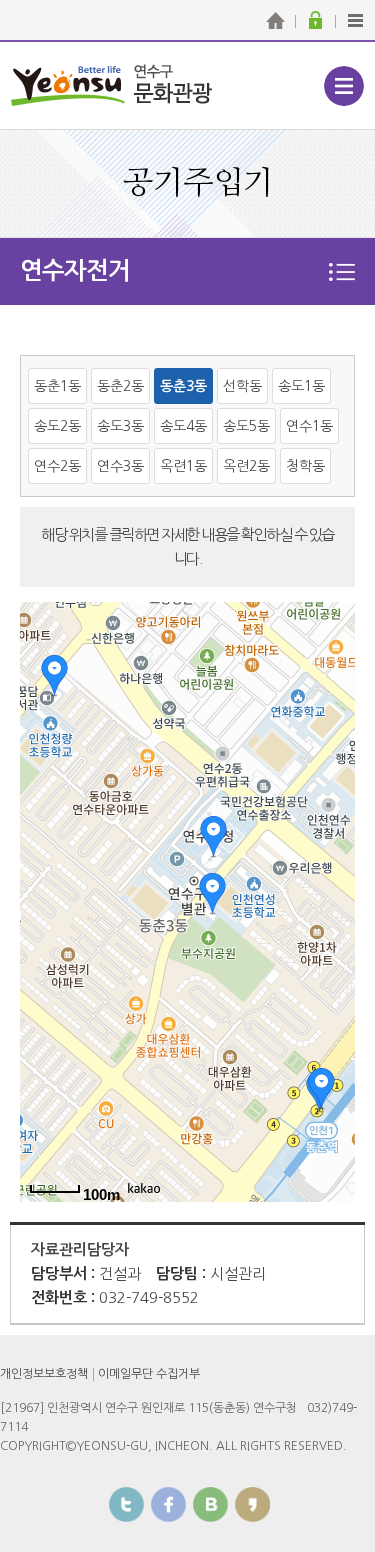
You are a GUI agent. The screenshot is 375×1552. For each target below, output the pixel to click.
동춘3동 (183, 386)
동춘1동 (57, 386)
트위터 (126, 1504)
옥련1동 (183, 466)
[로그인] (315, 20)
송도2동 (57, 426)
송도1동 (301, 386)
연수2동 (57, 466)
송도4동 (183, 426)
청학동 (305, 466)
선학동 (242, 386)
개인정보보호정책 (44, 1374)
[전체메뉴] (355, 20)
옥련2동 (246, 466)
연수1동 (309, 426)
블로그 (210, 1504)
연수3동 (120, 466)
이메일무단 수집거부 (149, 1374)
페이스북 (168, 1504)
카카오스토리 (252, 1504)
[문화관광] (275, 20)
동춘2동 (120, 386)
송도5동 (246, 426)
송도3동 (120, 426)
